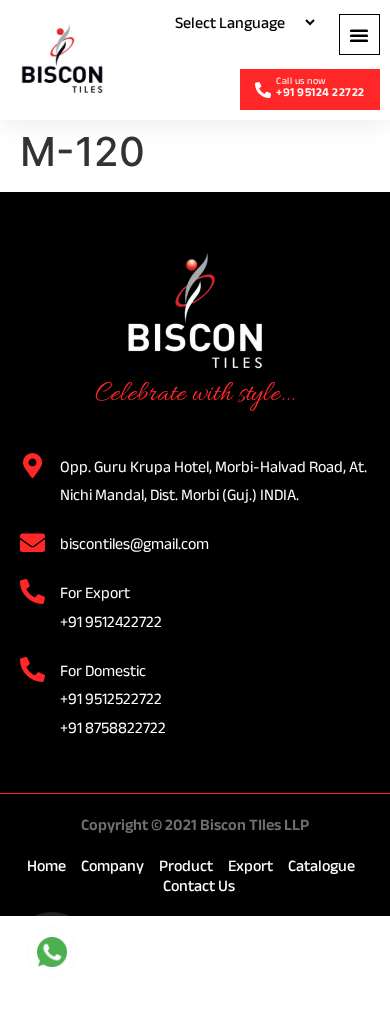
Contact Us (199, 885)
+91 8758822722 (113, 727)
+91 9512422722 (111, 621)
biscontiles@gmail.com (134, 543)
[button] (359, 34)
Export (250, 865)
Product (186, 865)
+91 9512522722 (111, 698)
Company (112, 865)
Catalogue (321, 865)
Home (46, 865)
